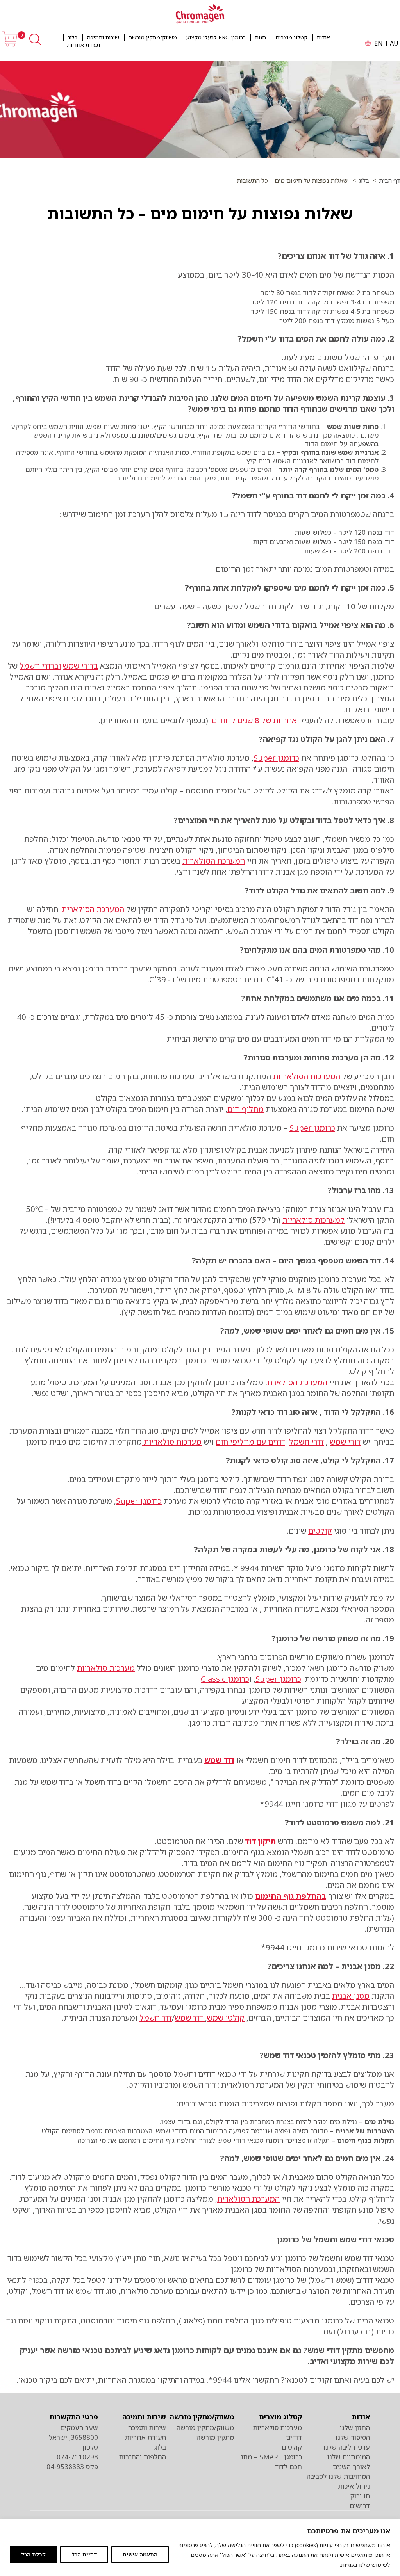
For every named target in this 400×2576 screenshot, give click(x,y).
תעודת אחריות (84, 45)
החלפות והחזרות (143, 2457)
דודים (294, 2437)
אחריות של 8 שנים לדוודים (254, 720)
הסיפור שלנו (353, 2437)
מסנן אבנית (351, 1996)
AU (394, 43)
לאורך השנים (351, 2467)
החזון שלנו (355, 2427)
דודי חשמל (306, 1442)
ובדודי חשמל (40, 666)
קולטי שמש (226, 2018)
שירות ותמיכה (103, 37)
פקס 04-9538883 (72, 2467)
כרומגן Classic (225, 1679)
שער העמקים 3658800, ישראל (73, 2432)
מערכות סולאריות (172, 1442)
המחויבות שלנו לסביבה (338, 2476)
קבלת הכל (33, 2554)
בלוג (73, 37)
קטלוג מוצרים (291, 37)
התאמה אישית (140, 2554)
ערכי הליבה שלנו (347, 2447)
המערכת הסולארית (214, 861)
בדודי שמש (80, 666)
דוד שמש (219, 1760)
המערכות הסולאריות (307, 1076)
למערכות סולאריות (313, 1220)
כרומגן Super (276, 758)
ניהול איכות (354, 2486)
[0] (10, 45)
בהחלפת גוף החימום (291, 1896)
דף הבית (389, 180)
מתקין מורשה (215, 2437)
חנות (261, 37)
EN (379, 43)
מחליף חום (246, 1109)
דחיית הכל (84, 2554)
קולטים (320, 1531)
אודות (323, 37)
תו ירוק (360, 2496)
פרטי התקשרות (74, 2417)
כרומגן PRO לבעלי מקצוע (216, 37)
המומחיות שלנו (349, 2457)
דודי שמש (345, 1442)
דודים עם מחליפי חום (250, 1442)
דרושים (360, 2506)
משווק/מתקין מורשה (153, 37)
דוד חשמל (156, 2018)
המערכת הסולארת (297, 1382)
